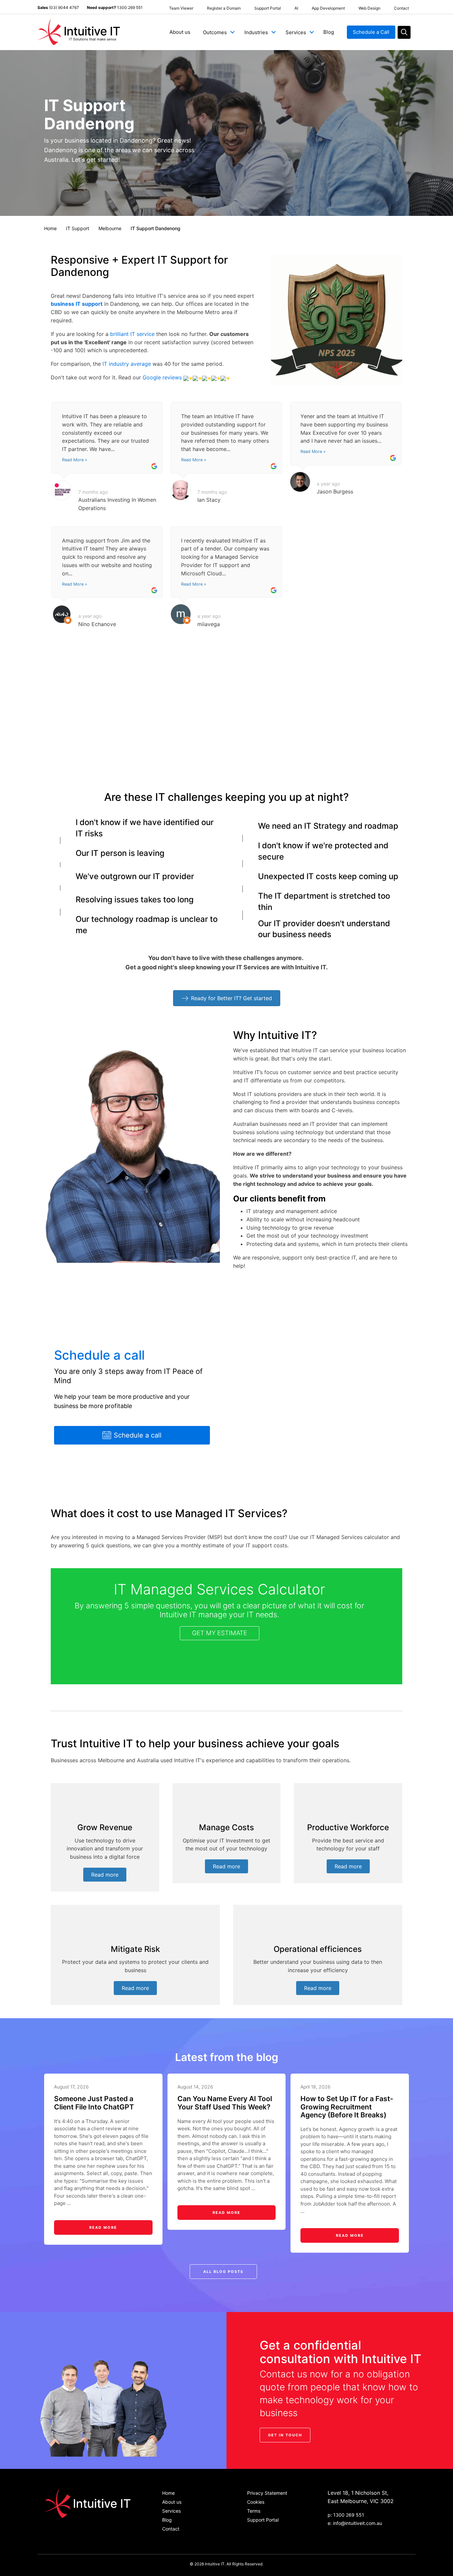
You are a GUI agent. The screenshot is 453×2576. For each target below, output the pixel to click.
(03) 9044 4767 (64, 7)
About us (180, 32)
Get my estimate (220, 1633)
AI (296, 8)
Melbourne (110, 228)
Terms (254, 2511)
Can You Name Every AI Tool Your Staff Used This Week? (225, 2103)
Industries (256, 32)
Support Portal (268, 8)
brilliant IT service (132, 334)
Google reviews (162, 377)
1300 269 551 (130, 7)
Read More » (75, 460)
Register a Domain (224, 8)
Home (50, 228)
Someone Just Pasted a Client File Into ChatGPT (94, 2103)
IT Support (78, 228)
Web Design (369, 8)
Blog (329, 32)
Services (296, 32)
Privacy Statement (267, 2493)
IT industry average (127, 364)
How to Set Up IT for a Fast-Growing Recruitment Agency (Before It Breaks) (347, 2107)
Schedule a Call (371, 32)
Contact (401, 8)
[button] (232, 32)
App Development (328, 8)
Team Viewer (181, 8)
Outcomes (215, 32)
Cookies (256, 2502)
